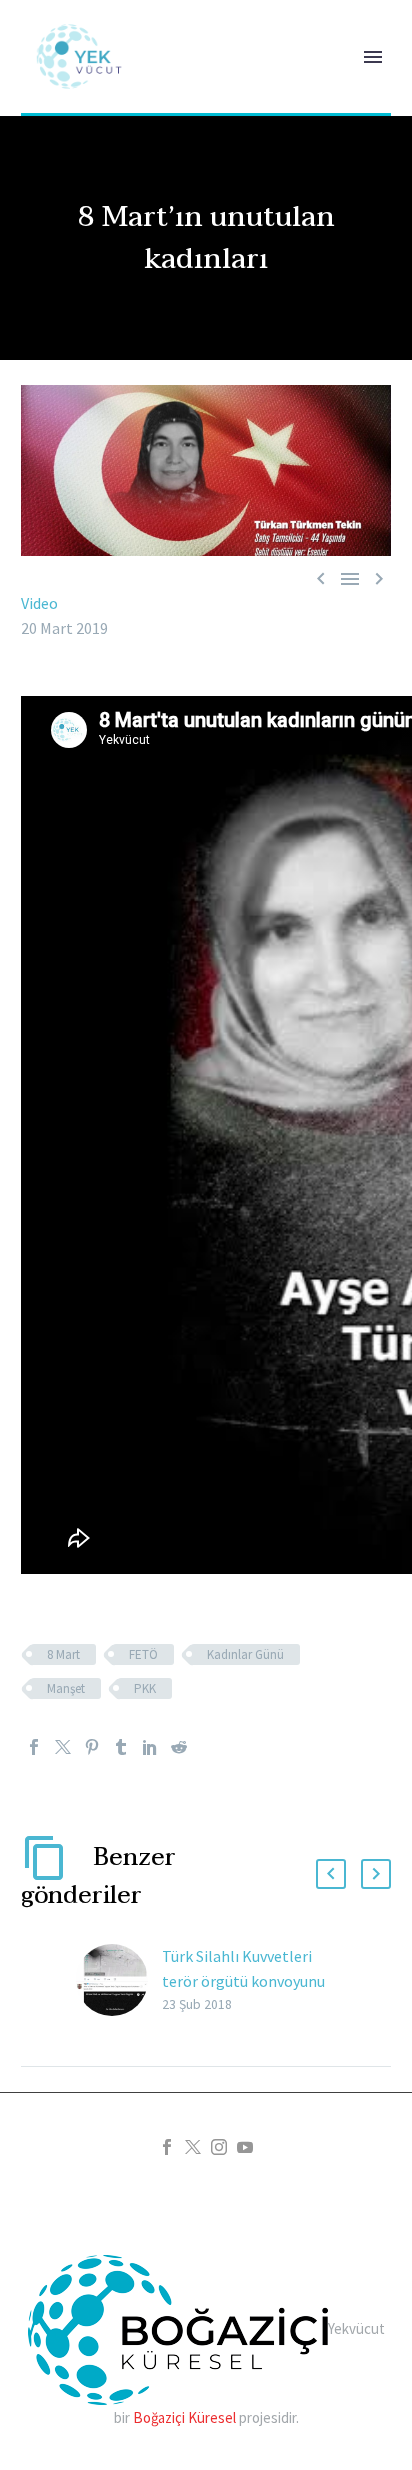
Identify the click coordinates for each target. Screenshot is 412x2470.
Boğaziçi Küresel (184, 2417)
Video (39, 603)
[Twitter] (63, 1747)
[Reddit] (179, 1747)
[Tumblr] (121, 1747)
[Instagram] (219, 2147)
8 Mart (63, 1654)
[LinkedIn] (150, 1747)
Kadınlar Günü (245, 1654)
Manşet (66, 1688)
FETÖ (143, 1654)
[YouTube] (245, 2147)
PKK (145, 1688)
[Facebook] (34, 1747)
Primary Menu (373, 57)
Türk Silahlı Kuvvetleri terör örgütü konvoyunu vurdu (243, 1981)
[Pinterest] (92, 1747)
